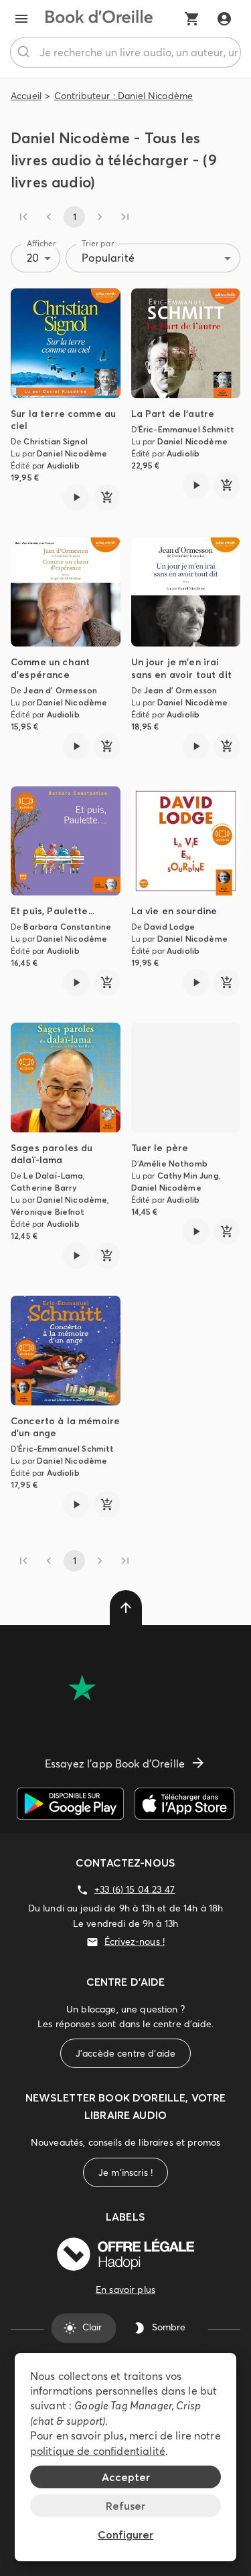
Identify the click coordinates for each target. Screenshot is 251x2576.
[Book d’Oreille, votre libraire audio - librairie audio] (99, 19)
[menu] (21, 19)
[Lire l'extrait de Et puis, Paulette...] (76, 982)
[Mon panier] (192, 19)
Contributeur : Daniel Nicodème (124, 96)
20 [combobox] (33, 258)
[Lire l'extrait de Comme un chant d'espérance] (76, 746)
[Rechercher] (25, 52)
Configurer (125, 2535)
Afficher (41, 243)
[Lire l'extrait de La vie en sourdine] (196, 982)
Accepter (126, 2477)
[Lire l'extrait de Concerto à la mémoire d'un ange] (76, 1505)
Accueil (26, 96)
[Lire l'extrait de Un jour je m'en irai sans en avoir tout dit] (196, 746)
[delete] (126, 1608)
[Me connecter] (224, 19)
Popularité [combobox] (108, 258)
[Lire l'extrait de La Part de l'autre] (196, 485)
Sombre (169, 2328)
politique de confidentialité (98, 2451)
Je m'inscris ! (125, 2172)
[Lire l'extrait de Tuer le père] (196, 1231)
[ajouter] (107, 497)
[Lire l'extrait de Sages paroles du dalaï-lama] (76, 1256)
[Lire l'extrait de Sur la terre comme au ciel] (76, 497)
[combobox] (125, 52)
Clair (92, 2328)
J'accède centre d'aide (125, 2053)
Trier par (98, 243)
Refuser (125, 2506)
